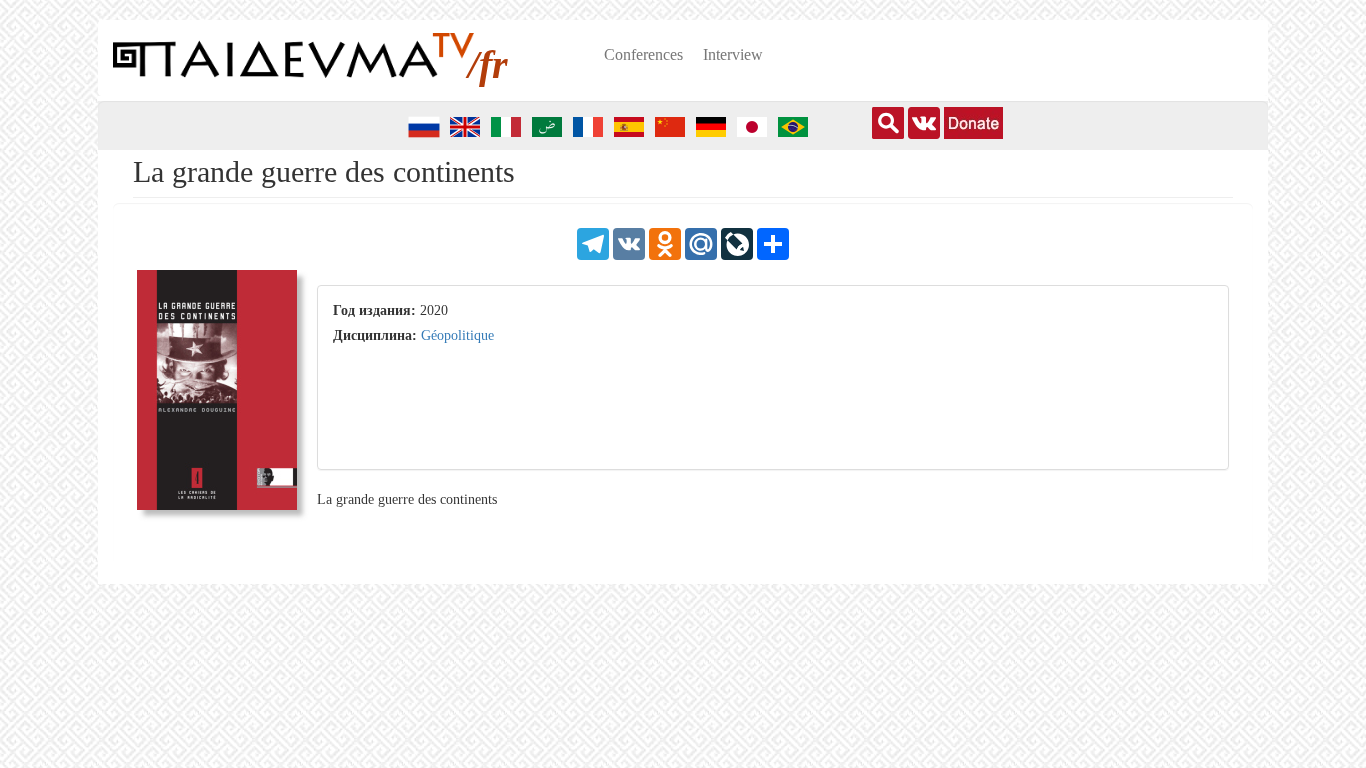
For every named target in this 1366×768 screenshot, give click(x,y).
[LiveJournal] (737, 242)
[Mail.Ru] (701, 242)
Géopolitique (457, 335)
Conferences (643, 54)
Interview (733, 54)
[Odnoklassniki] (665, 242)
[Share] (773, 242)
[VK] (629, 242)
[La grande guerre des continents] (217, 396)
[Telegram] (593, 242)
